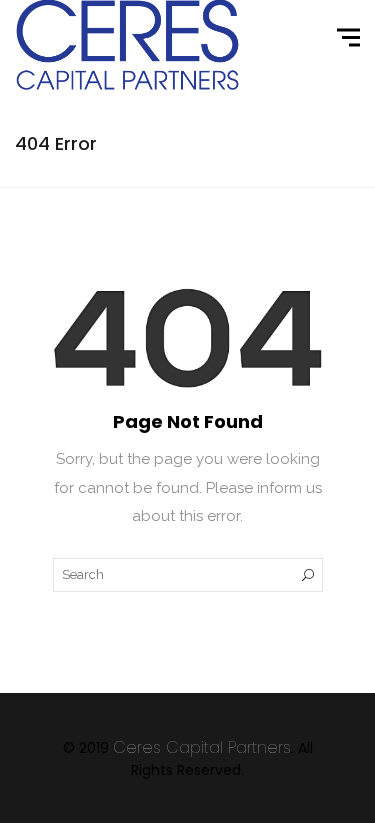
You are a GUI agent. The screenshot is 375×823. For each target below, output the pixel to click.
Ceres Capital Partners (202, 747)
